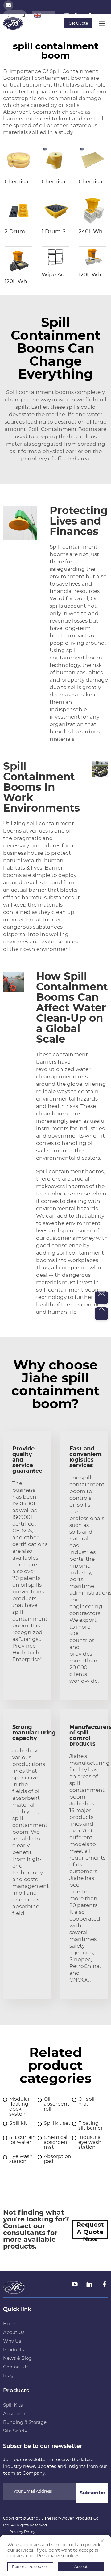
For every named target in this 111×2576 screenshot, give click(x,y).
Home (10, 2324)
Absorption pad (58, 2159)
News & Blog (17, 2358)
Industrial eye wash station (90, 2142)
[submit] (23, 15)
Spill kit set (57, 2123)
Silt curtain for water (23, 2140)
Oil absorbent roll (57, 2104)
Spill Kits (13, 2405)
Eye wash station (21, 2159)
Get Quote (78, 23)
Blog (8, 2376)
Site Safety (15, 2431)
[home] (13, 23)
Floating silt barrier (90, 2126)
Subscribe (92, 2493)
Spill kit (18, 2123)
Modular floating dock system (19, 2107)
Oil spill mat (87, 2102)
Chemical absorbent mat (57, 2142)
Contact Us (16, 2367)
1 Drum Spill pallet (66, 231)
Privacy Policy (22, 2532)
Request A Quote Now (90, 2230)
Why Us (12, 2341)
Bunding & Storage (25, 2422)
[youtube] (67, 17)
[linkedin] (79, 17)
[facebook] (90, 17)
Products (13, 2350)
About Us (14, 2333)
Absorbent (15, 2414)
